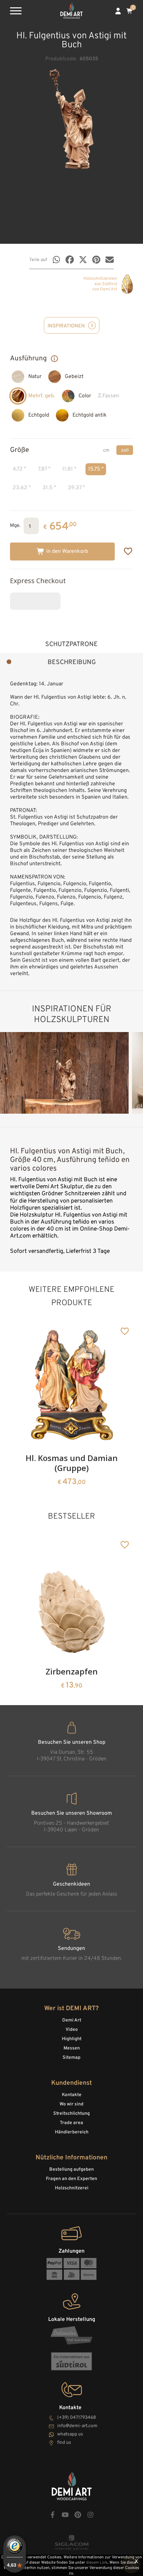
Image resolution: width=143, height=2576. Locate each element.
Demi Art (72, 2020)
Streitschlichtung (71, 2114)
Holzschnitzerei (72, 2188)
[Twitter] (83, 260)
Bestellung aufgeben (71, 2170)
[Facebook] (70, 260)
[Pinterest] (96, 260)
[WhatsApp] (56, 260)
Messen (72, 2048)
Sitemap (71, 2058)
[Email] (110, 260)
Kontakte (72, 2095)
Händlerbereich (72, 2132)
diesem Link (97, 2563)
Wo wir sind (71, 2104)
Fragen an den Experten (71, 2179)
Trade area (71, 2123)
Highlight (72, 2039)
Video (72, 2030)
